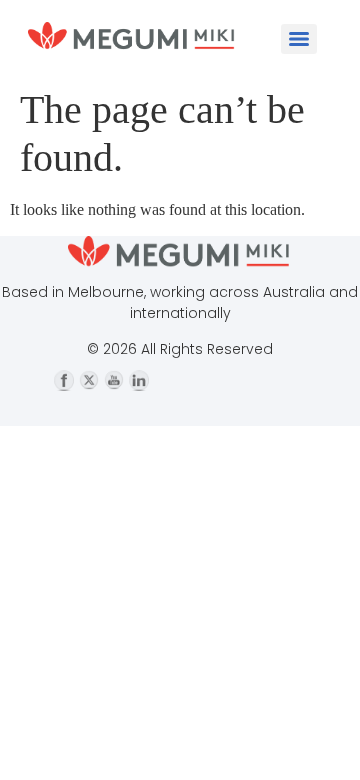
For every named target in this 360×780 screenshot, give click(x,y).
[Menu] (299, 39)
